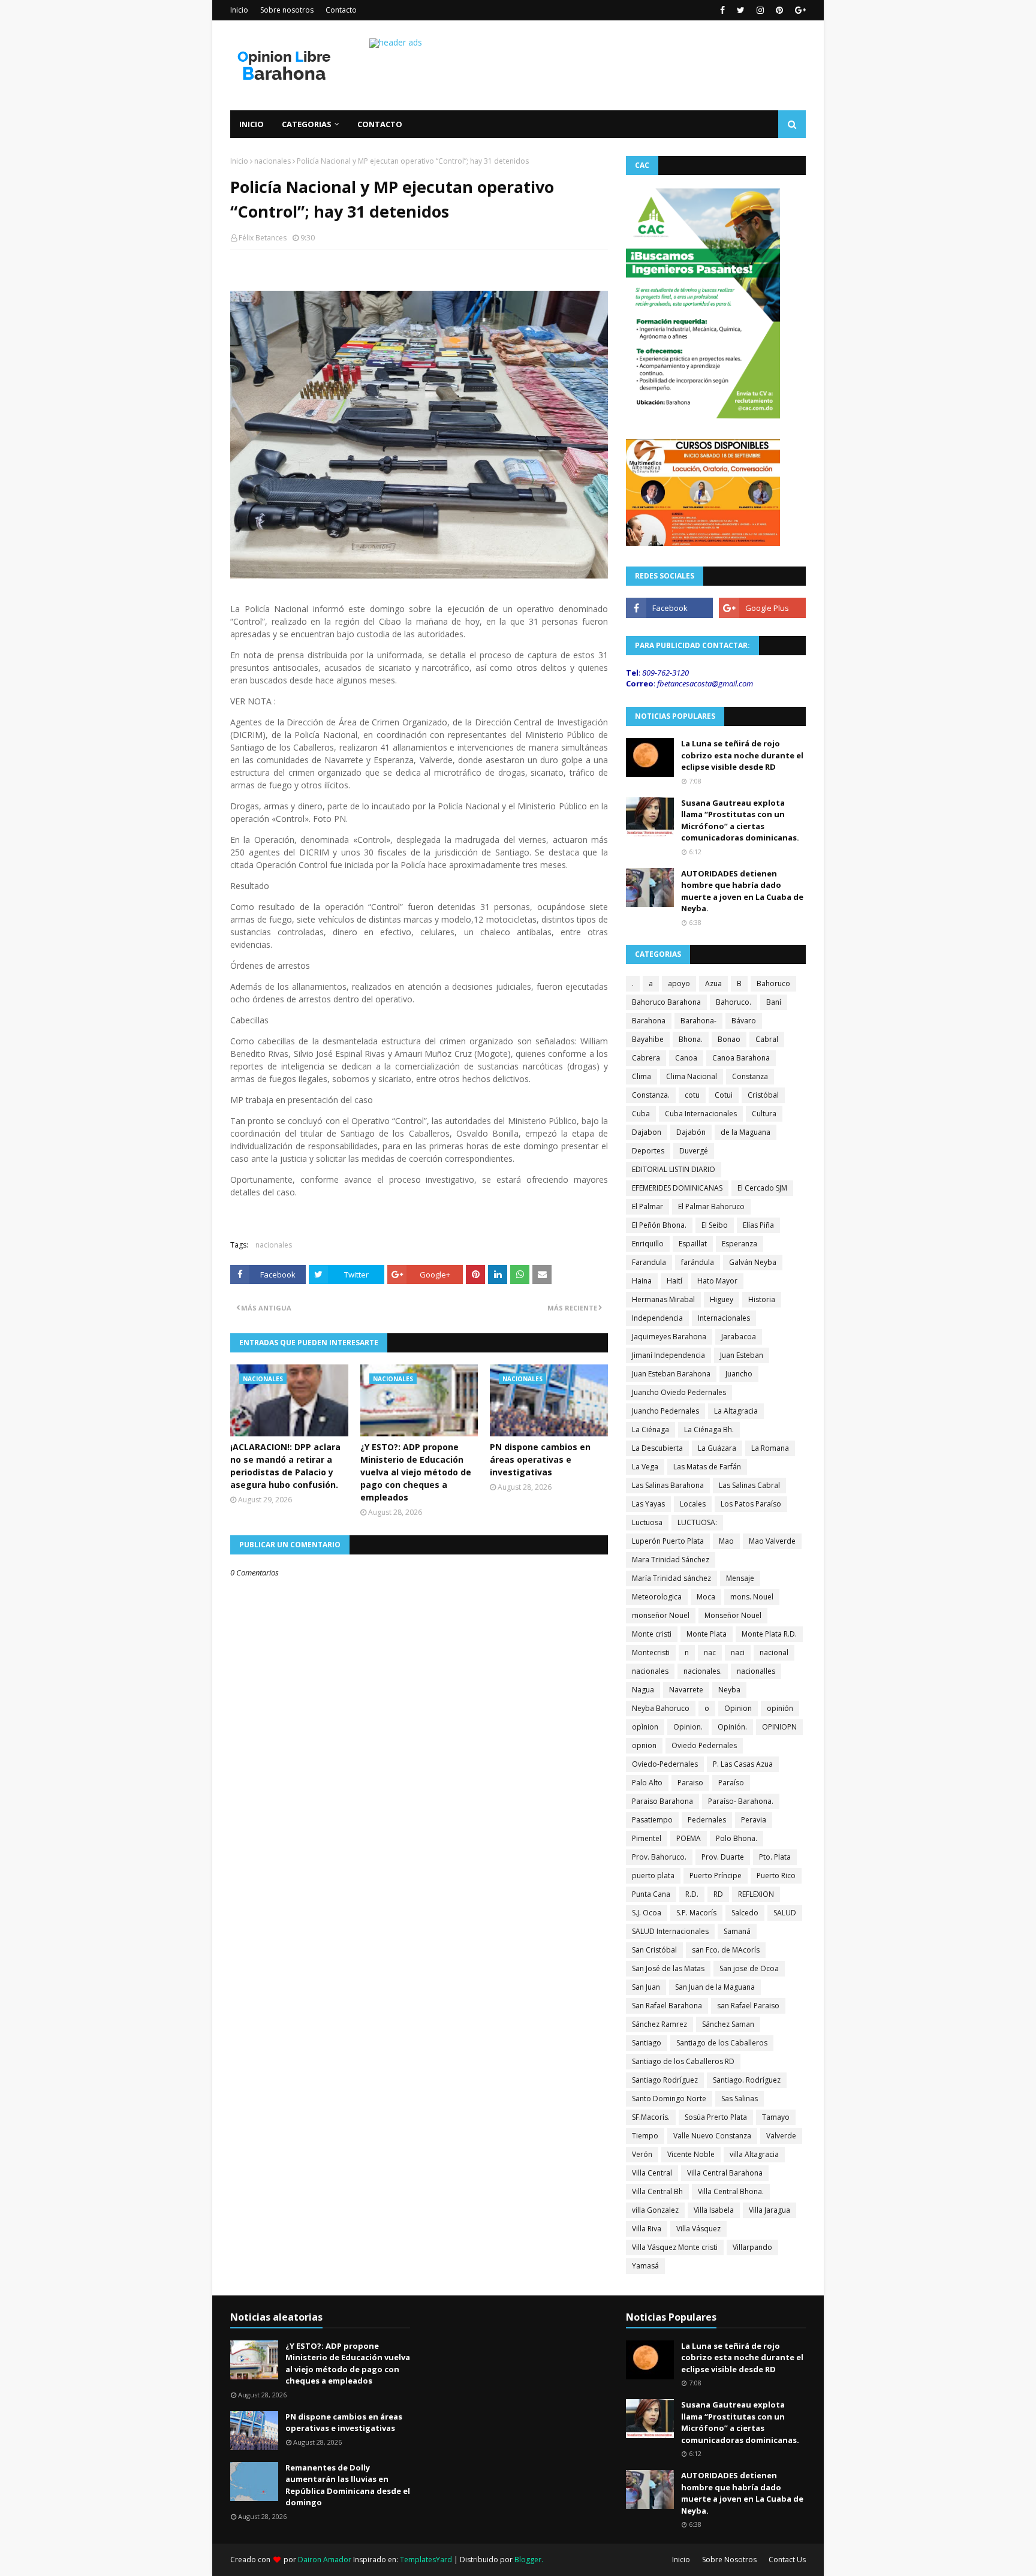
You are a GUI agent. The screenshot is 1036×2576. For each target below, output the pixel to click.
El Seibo (715, 1225)
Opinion (738, 1708)
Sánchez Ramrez (659, 2024)
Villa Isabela (714, 2210)
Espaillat (693, 1244)
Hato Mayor (717, 1281)
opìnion (645, 1727)
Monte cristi (652, 1634)
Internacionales (724, 1318)
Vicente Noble (691, 2154)
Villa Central (652, 2173)
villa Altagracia (754, 2154)
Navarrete (686, 1690)
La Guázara (717, 1448)
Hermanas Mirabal (663, 1299)
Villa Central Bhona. (731, 2191)
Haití (674, 1281)
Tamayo (776, 2117)
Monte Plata (707, 1634)
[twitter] (741, 10)
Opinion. (688, 1727)
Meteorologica (657, 1597)
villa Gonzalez (655, 2210)
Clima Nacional (692, 1076)
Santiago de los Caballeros (722, 2043)
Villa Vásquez (698, 2229)
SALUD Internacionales (670, 1931)
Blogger (528, 2560)
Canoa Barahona (741, 1058)
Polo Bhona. (737, 1838)
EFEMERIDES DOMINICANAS (677, 1188)
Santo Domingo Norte (669, 2099)
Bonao (729, 1039)
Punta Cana (651, 1894)
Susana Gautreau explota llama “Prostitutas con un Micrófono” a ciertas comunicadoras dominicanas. (740, 820)
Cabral (767, 1039)
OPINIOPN (779, 1727)
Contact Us (787, 2560)
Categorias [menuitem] (307, 124)
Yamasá (645, 2266)
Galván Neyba (753, 1262)
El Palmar (648, 1206)
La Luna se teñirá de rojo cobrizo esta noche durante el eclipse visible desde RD (742, 755)
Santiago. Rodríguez (747, 2080)
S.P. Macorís (696, 1913)
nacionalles (756, 1671)
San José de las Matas (668, 1968)
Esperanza (740, 1244)
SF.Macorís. (651, 2117)
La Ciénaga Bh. (709, 1429)
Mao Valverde (772, 1541)
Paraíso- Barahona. (741, 1801)
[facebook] (722, 10)
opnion (644, 1745)
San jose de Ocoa (749, 1968)
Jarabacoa (739, 1337)
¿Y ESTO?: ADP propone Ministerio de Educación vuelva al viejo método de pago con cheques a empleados (416, 1472)
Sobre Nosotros (729, 2560)
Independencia (657, 1318)
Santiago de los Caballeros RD (683, 2061)
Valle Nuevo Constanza (712, 2136)
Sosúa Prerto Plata (716, 2117)
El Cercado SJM (762, 1188)
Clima (642, 1076)
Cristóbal (763, 1095)
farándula (698, 1262)
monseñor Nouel (661, 1615)
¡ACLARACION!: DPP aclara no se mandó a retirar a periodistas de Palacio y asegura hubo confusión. (285, 1466)
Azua (713, 983)
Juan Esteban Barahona (671, 1374)
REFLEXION (756, 1894)
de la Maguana (746, 1132)
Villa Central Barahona (725, 2173)
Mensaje (740, 1578)
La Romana (770, 1448)
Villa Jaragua (770, 2210)
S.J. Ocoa (647, 1913)
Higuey (722, 1299)
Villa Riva (647, 2229)
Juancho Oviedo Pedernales (679, 1392)
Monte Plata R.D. (769, 1634)
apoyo (679, 983)
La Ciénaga (650, 1429)
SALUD (785, 1913)
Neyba (729, 1690)
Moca (706, 1597)
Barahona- (698, 1021)
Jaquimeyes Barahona (669, 1337)
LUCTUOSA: (697, 1522)
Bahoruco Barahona (666, 1002)
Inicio (239, 10)
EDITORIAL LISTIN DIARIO (674, 1169)
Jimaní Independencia (668, 1355)
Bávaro (744, 1021)
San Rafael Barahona (667, 2006)
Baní (774, 1002)
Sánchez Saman (728, 2024)
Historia (762, 1299)
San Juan (646, 1987)
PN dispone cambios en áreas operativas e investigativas (540, 1459)
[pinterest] (779, 10)
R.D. (692, 1894)
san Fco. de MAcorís (726, 1950)
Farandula (649, 1262)
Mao (726, 1541)
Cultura (764, 1114)
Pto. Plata (775, 1857)
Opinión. (732, 1727)
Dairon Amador (326, 2560)
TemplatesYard (426, 2560)
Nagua (643, 1690)
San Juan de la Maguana (715, 1987)
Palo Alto (647, 1783)
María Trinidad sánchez (671, 1578)
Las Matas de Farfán (707, 1467)
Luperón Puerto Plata (668, 1541)
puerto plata (653, 1875)
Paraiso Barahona (662, 1801)
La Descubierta (657, 1448)
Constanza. (651, 1095)
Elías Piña (758, 1225)
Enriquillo (648, 1244)
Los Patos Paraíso (751, 1504)
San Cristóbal (654, 1950)
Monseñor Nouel (733, 1615)
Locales (693, 1504)
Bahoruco (773, 983)
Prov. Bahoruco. (659, 1857)
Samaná (737, 1931)
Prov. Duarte (723, 1857)
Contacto (341, 10)
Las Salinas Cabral (749, 1485)
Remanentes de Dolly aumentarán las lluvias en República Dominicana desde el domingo (348, 2485)
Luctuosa (647, 1522)
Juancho (739, 1374)
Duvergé (694, 1151)
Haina (642, 1281)
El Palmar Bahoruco (711, 1206)
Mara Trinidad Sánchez (671, 1560)
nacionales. (703, 1671)
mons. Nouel (752, 1597)
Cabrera (646, 1058)
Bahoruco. (734, 1002)
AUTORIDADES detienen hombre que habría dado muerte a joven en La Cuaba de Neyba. (742, 891)
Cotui (724, 1095)
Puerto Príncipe (716, 1875)
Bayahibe (648, 1039)
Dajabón (691, 1132)
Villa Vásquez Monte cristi (675, 2247)
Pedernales (707, 1820)
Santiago (647, 2043)
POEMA (689, 1838)
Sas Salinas (740, 2099)
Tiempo (645, 2136)
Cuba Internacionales (701, 1114)
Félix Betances (263, 238)
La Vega (645, 1467)
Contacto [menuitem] (380, 124)
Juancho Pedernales (665, 1411)
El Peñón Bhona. (659, 1225)
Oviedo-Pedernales (665, 1764)
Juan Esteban (742, 1355)
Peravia (754, 1820)
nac (710, 1652)
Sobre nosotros (287, 10)
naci (738, 1652)
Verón (642, 2154)
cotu (692, 1095)
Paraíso (731, 1783)
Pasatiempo (652, 1820)
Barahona (649, 1021)
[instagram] (760, 10)
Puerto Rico (776, 1875)
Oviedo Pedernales (704, 1745)
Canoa (686, 1058)
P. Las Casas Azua (743, 1764)
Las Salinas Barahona (668, 1485)
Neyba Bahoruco (661, 1708)
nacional (774, 1652)
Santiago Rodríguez (665, 2080)
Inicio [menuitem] (252, 124)
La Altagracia (736, 1411)
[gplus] (799, 10)
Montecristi (651, 1652)
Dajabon (647, 1132)
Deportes (648, 1151)
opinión (780, 1708)
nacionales (272, 161)
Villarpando (752, 2247)
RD (718, 1894)
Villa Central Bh (657, 2191)
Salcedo (745, 1913)
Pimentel (647, 1838)
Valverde (781, 2136)
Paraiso (690, 1783)
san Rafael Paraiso (748, 2006)
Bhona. (691, 1039)
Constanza (750, 1076)
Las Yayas (648, 1504)
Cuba (641, 1114)
